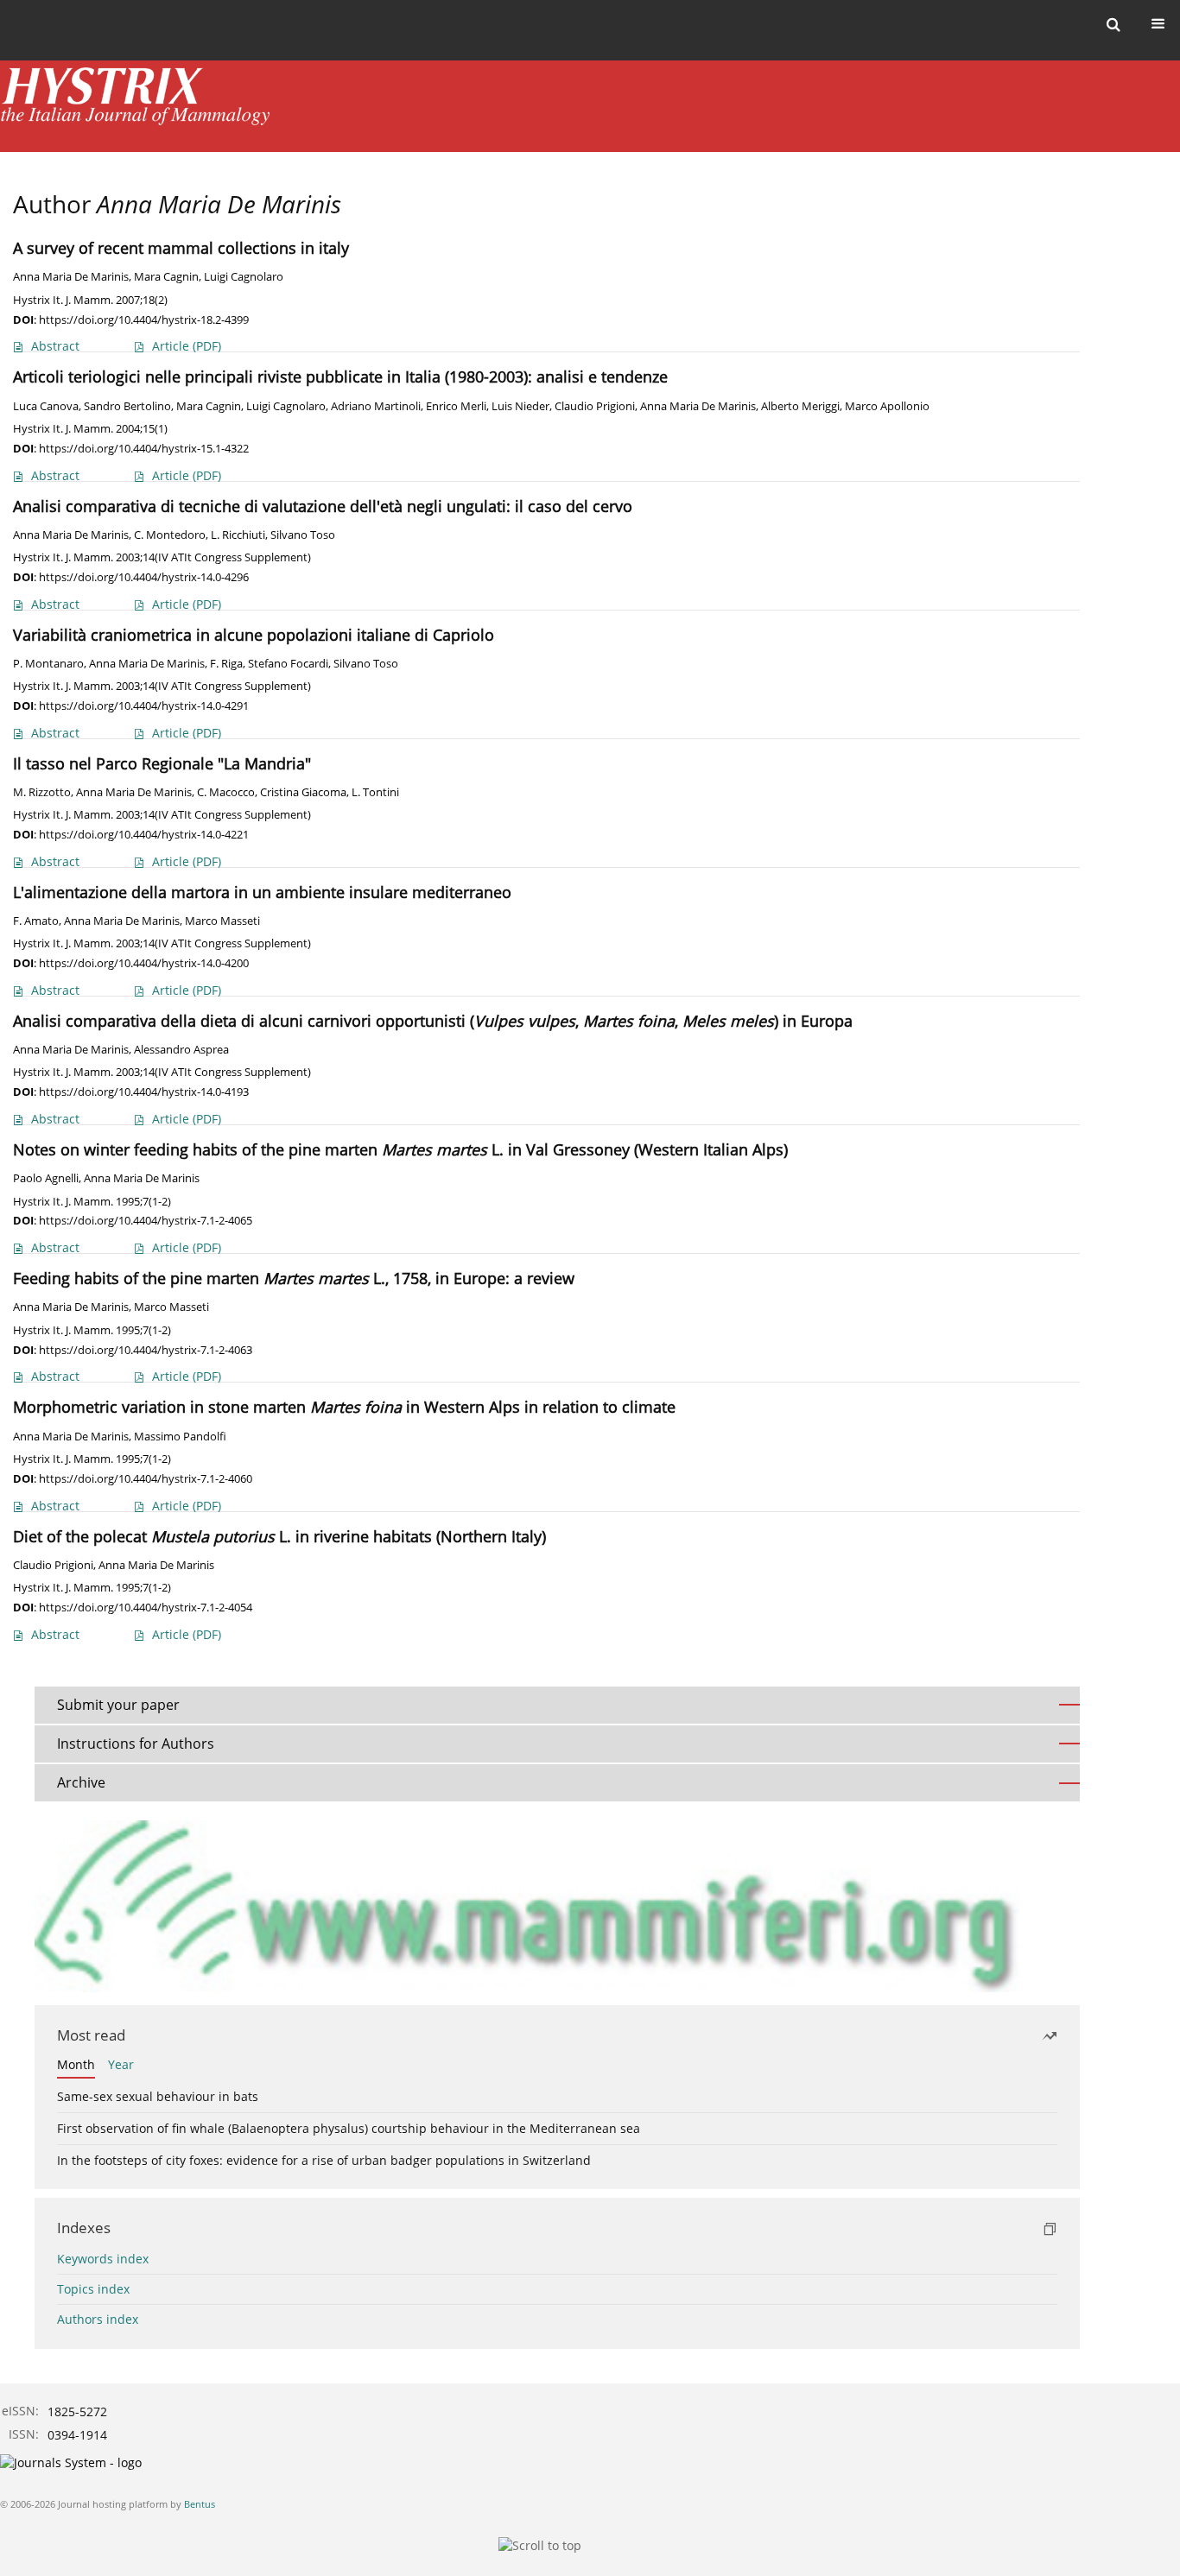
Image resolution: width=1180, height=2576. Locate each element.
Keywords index (103, 2259)
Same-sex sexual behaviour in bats (158, 2096)
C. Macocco (226, 792)
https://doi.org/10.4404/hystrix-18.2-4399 (144, 320)
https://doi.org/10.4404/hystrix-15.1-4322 (144, 448)
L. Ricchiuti (238, 535)
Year (121, 2064)
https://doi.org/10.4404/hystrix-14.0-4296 (144, 577)
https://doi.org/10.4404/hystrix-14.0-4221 (144, 834)
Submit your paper (118, 1705)
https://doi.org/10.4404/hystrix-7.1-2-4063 (146, 1350)
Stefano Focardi (288, 664)
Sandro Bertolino (127, 406)
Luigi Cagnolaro (244, 277)
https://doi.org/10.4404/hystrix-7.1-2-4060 (146, 1478)
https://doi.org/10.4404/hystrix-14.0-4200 (144, 963)
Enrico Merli (456, 406)
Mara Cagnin (166, 277)
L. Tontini (375, 792)
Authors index (98, 2319)
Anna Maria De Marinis (71, 277)
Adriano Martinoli (376, 406)
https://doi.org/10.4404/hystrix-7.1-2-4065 (146, 1220)
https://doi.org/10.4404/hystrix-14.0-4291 (144, 706)
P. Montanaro (48, 664)
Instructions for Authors (136, 1744)
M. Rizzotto (42, 792)
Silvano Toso (303, 535)
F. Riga (226, 664)
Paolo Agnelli (46, 1178)
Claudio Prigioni (595, 406)
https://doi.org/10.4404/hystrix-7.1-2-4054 (146, 1607)
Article (187, 346)
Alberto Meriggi (800, 406)
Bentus (200, 2504)
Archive (81, 1782)
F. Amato (36, 921)
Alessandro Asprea (181, 1050)
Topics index (93, 2289)
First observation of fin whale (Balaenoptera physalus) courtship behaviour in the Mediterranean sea (349, 2128)
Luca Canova (46, 406)
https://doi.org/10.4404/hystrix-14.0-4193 (144, 1092)
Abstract (55, 346)
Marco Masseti (222, 921)
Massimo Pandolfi (180, 1437)
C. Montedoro (170, 535)
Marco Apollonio (887, 406)
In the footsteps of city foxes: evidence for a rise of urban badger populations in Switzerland (324, 2160)
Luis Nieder (520, 406)
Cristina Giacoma (303, 792)
